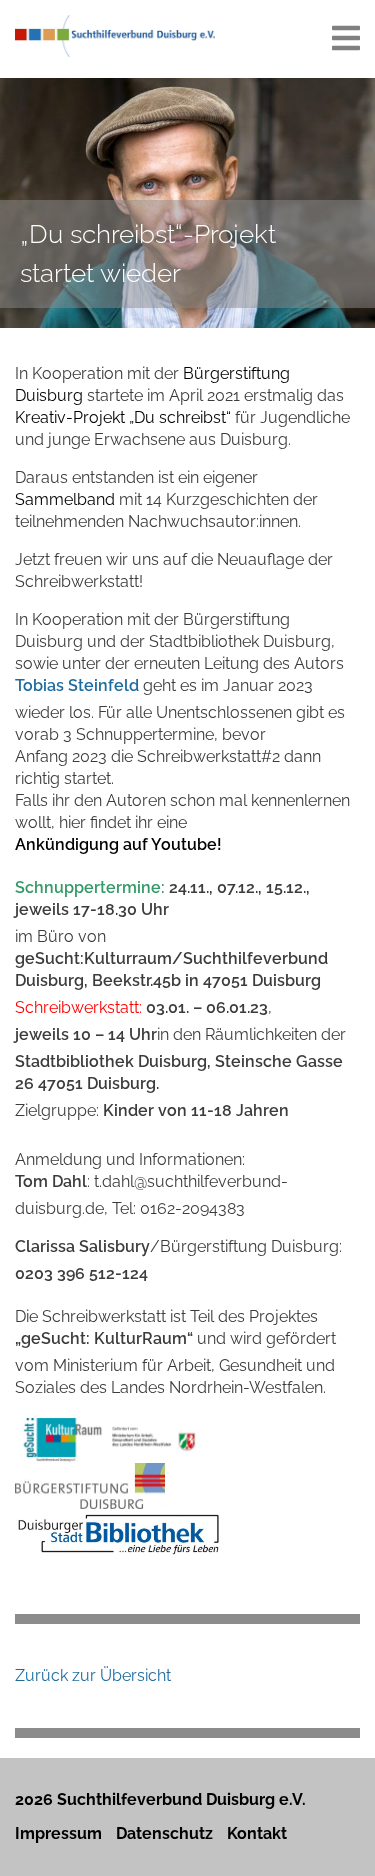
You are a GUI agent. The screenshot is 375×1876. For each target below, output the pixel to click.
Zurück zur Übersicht (93, 1675)
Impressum (58, 1833)
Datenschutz (164, 1833)
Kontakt (257, 1833)
